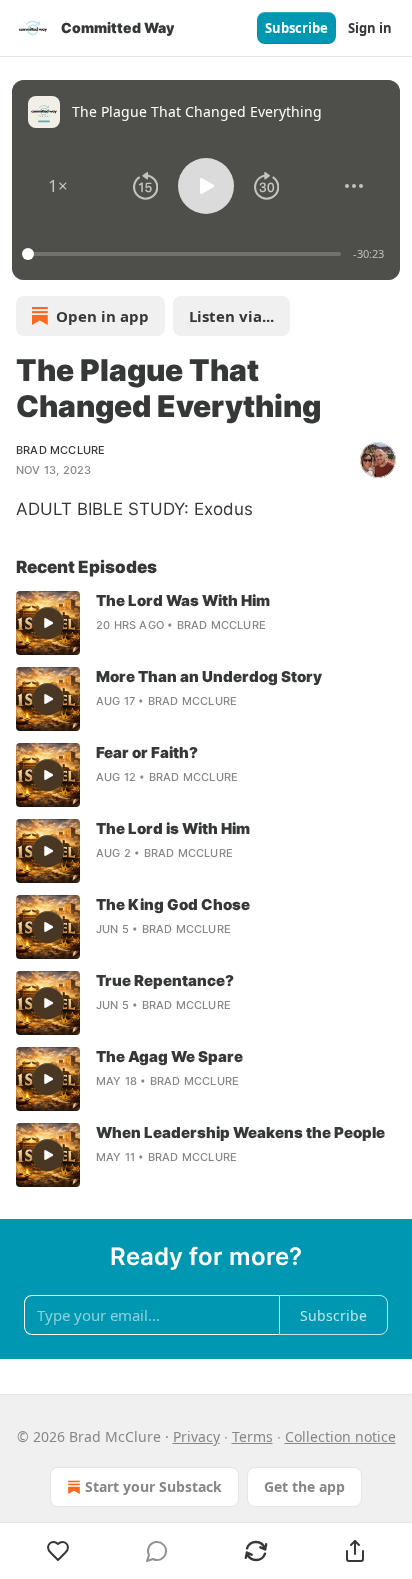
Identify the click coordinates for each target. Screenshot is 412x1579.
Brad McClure (60, 450)
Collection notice (340, 1436)
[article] (206, 623)
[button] (58, 186)
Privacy (196, 1436)
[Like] (58, 1551)
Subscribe (296, 28)
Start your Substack (153, 1486)
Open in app (102, 316)
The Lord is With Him (173, 828)
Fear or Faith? (147, 752)
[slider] (184, 254)
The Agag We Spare (169, 1056)
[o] (48, 623)
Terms (252, 1436)
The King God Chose (173, 904)
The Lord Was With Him (183, 600)
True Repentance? (165, 980)
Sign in (370, 28)
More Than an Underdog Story (209, 676)
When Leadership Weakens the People (240, 1132)
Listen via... (231, 316)
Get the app (304, 1486)
